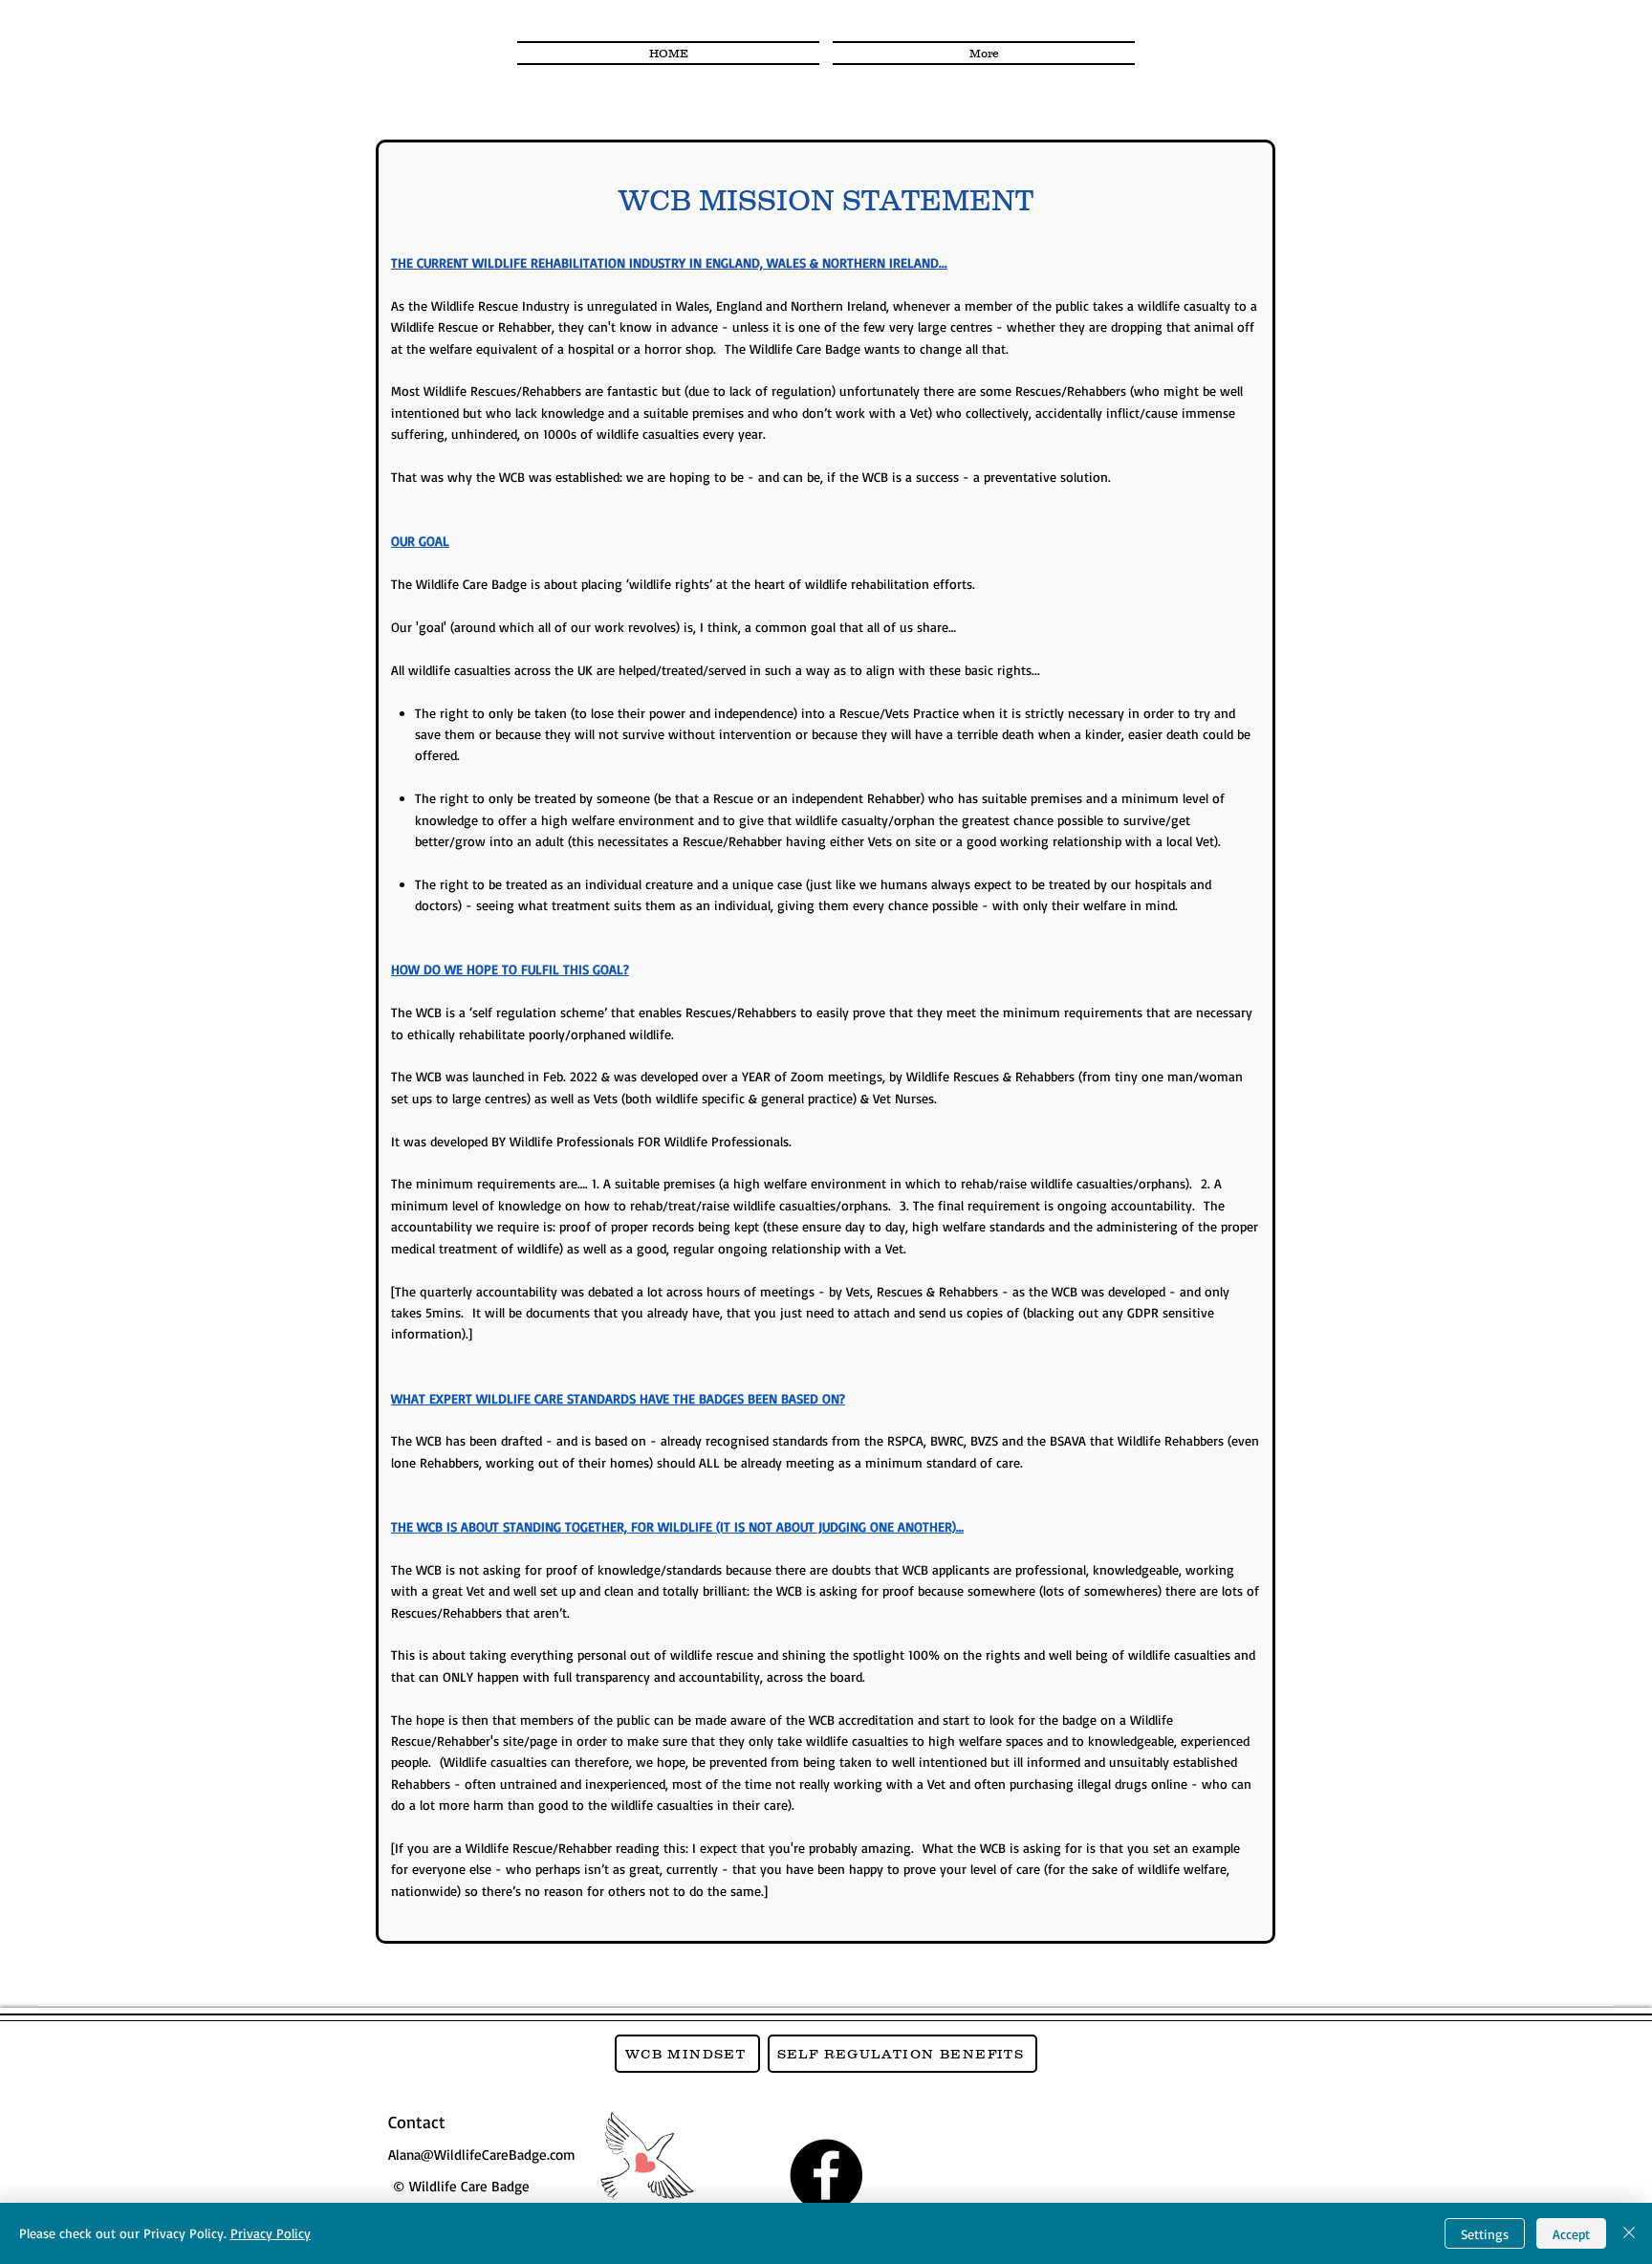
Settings (1485, 2234)
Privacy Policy (271, 2233)
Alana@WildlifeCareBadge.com (482, 2155)
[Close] (1629, 2233)
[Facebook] (826, 2175)
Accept (1571, 2234)
